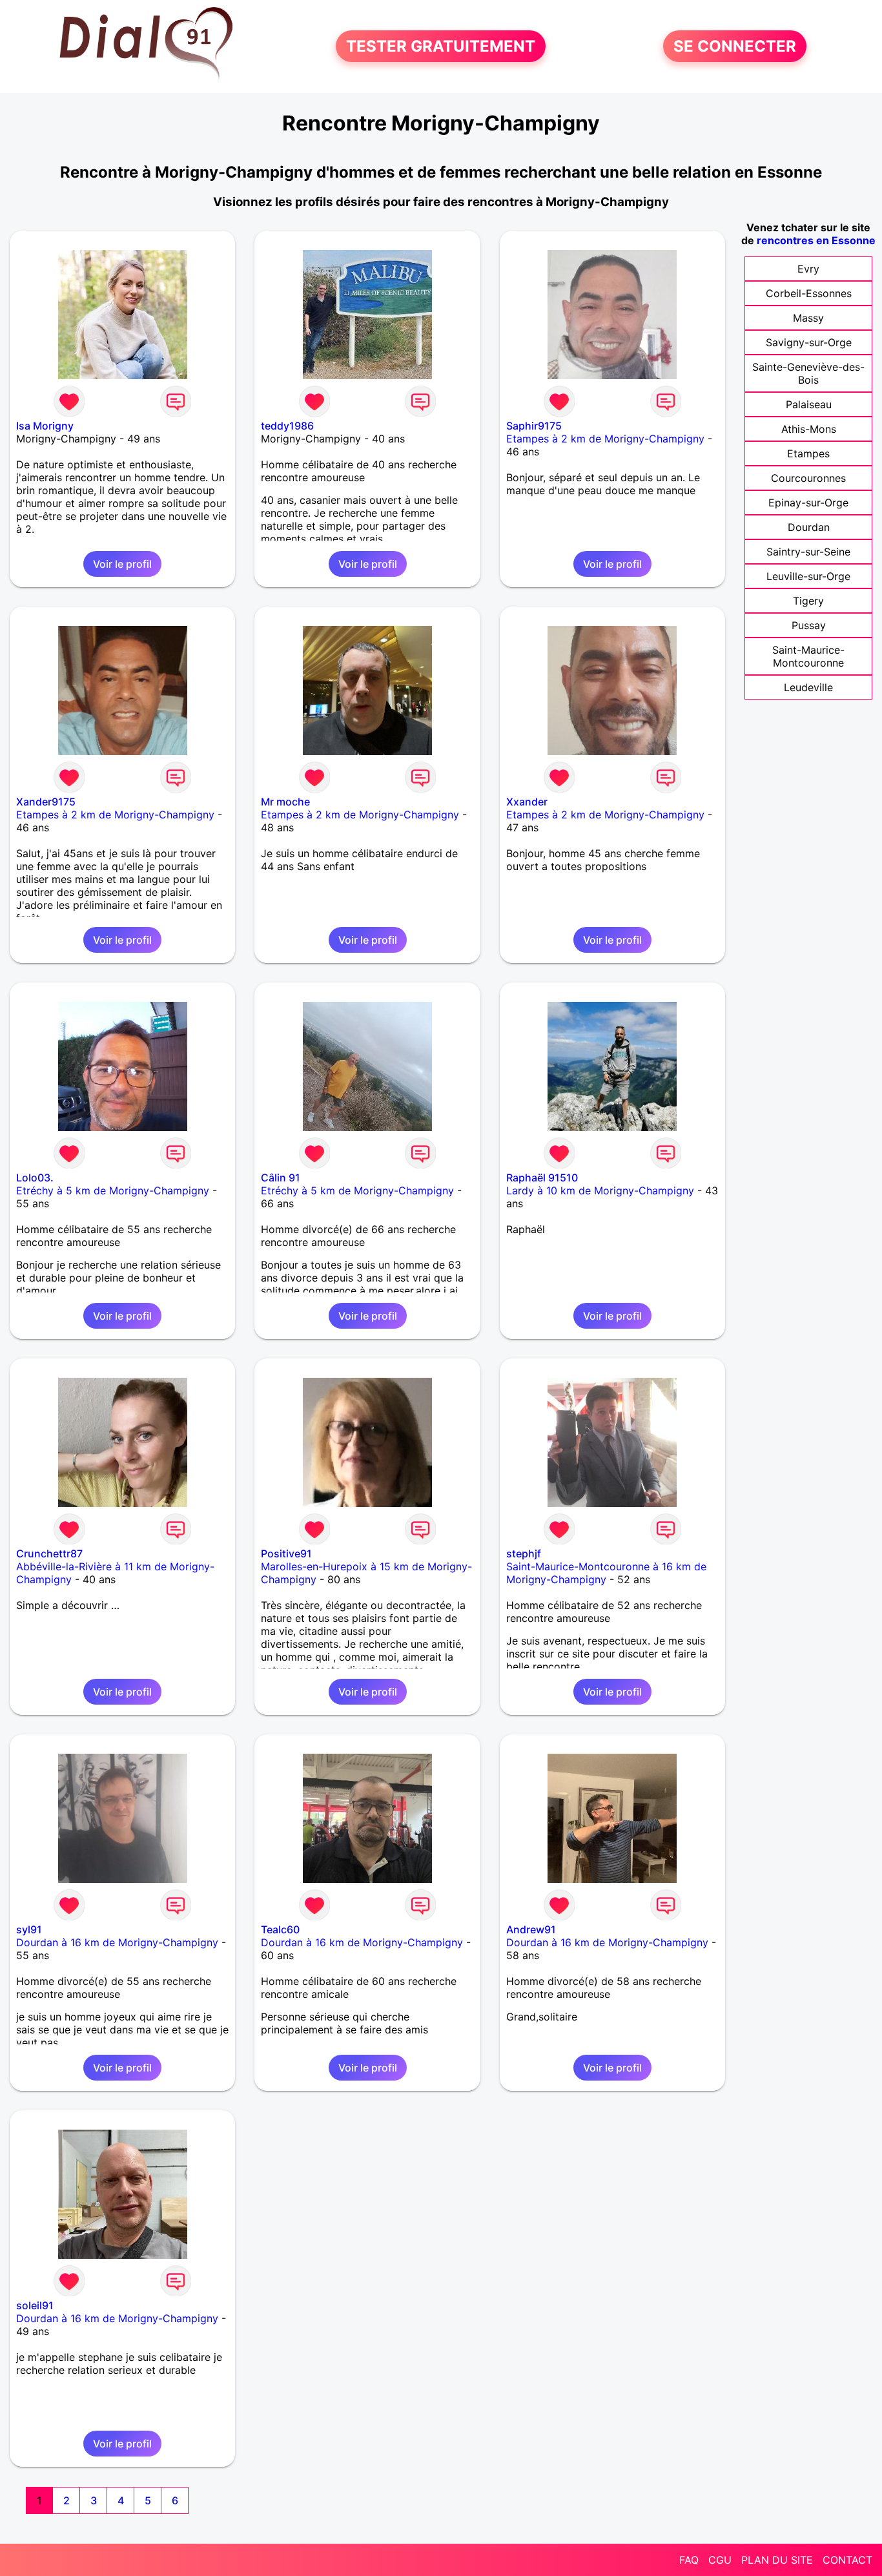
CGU (720, 2560)
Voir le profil (122, 564)
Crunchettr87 (49, 1553)
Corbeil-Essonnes (809, 293)
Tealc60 (280, 1929)
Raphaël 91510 (542, 1178)
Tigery (808, 601)
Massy (808, 318)
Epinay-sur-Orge (808, 503)
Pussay (809, 625)
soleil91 (35, 2305)
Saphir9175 (534, 426)
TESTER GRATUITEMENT (441, 46)
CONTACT (847, 2560)
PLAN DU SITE (777, 2560)
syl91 (29, 1929)
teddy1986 (287, 426)
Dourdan (809, 527)
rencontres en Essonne (816, 240)
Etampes (808, 453)
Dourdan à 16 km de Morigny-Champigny (117, 1942)
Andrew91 (531, 1929)
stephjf (524, 1553)
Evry (808, 269)
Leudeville (808, 687)
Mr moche (285, 802)
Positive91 (286, 1553)
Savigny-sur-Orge (809, 342)
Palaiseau (809, 404)
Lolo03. (35, 1178)
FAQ (689, 2560)
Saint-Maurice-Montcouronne (808, 656)
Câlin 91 (281, 1178)
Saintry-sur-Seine (808, 552)
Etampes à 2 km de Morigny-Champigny (605, 439)
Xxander (527, 802)
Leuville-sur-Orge (808, 576)
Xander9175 (46, 802)
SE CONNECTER (735, 46)
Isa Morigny (45, 426)
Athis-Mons (809, 429)
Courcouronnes (808, 478)
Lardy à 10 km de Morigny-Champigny (600, 1190)
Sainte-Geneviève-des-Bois (808, 373)
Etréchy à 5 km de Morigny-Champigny (113, 1190)
